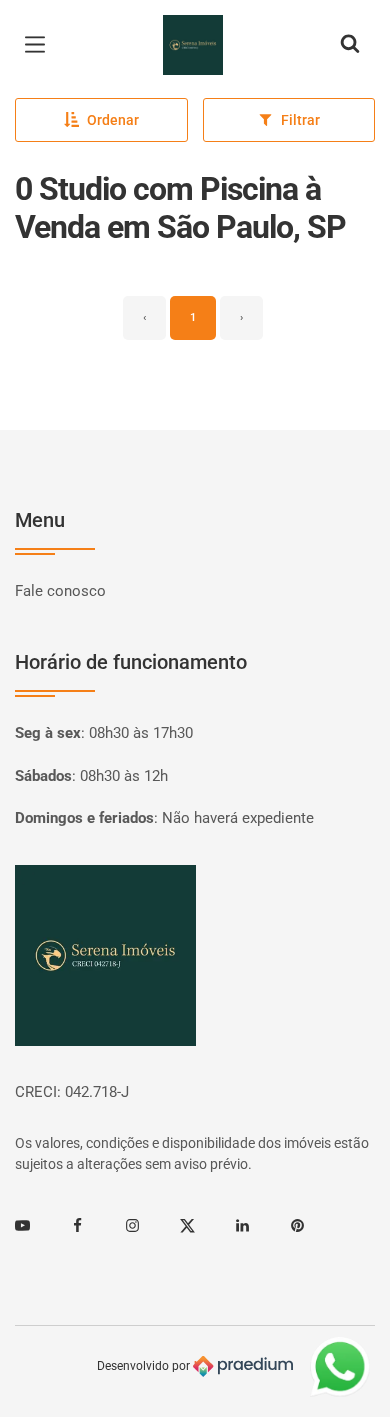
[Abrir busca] (350, 45)
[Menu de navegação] (40, 45)
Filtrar (300, 120)
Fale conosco (60, 591)
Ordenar (113, 120)
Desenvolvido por (145, 1366)
